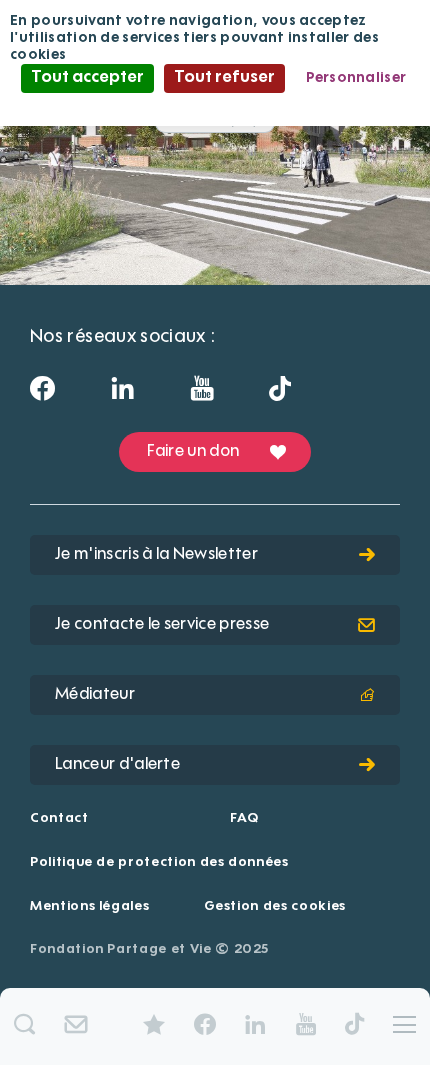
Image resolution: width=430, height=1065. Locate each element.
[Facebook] (42, 395)
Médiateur (95, 695)
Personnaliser (356, 78)
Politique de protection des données (159, 862)
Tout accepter (87, 78)
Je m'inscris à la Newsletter (156, 555)
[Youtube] (201, 395)
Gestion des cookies (275, 906)
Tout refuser (224, 78)
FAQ (244, 818)
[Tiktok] (280, 394)
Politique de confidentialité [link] (215, 106)
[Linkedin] (122, 395)
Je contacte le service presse (162, 625)
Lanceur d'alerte (117, 765)
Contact (59, 818)
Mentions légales (89, 906)
